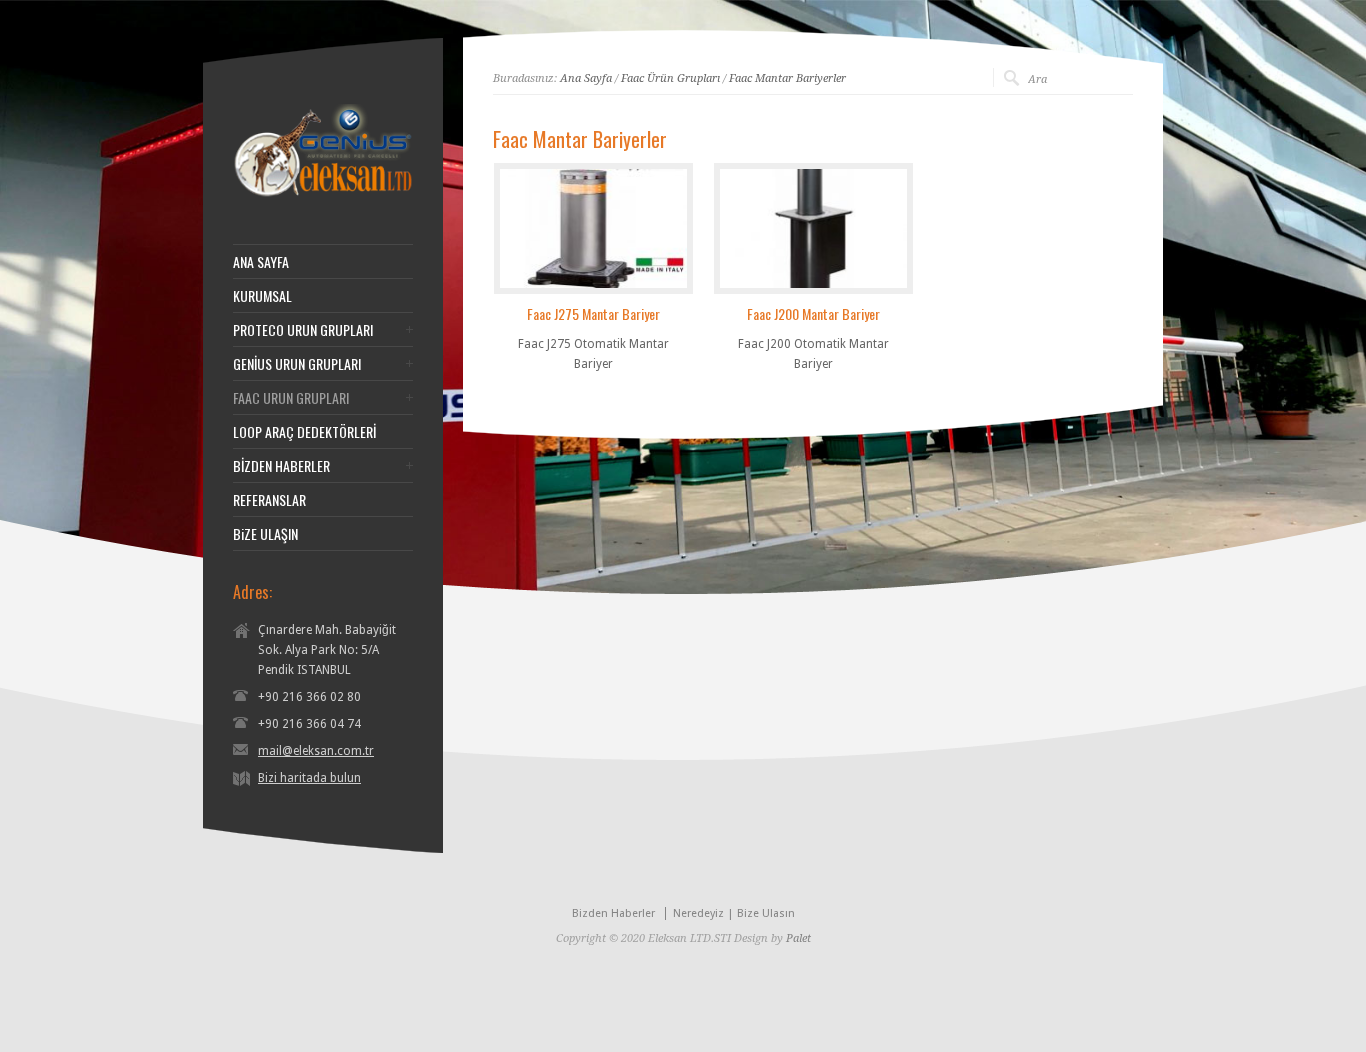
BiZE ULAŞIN (265, 534)
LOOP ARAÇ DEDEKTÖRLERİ (304, 432)
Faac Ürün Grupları (670, 78)
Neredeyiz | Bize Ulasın (734, 913)
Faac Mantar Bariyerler (787, 78)
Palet (798, 938)
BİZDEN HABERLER (281, 466)
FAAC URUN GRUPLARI (291, 398)
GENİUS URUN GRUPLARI (297, 364)
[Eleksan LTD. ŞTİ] (323, 194)
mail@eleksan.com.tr (316, 751)
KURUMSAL (262, 296)
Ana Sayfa (586, 78)
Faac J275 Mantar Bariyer (593, 313)
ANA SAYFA (261, 262)
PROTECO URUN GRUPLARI (303, 330)
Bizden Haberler (613, 913)
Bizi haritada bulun (309, 778)
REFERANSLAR (269, 500)
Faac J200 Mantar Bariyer (813, 313)
